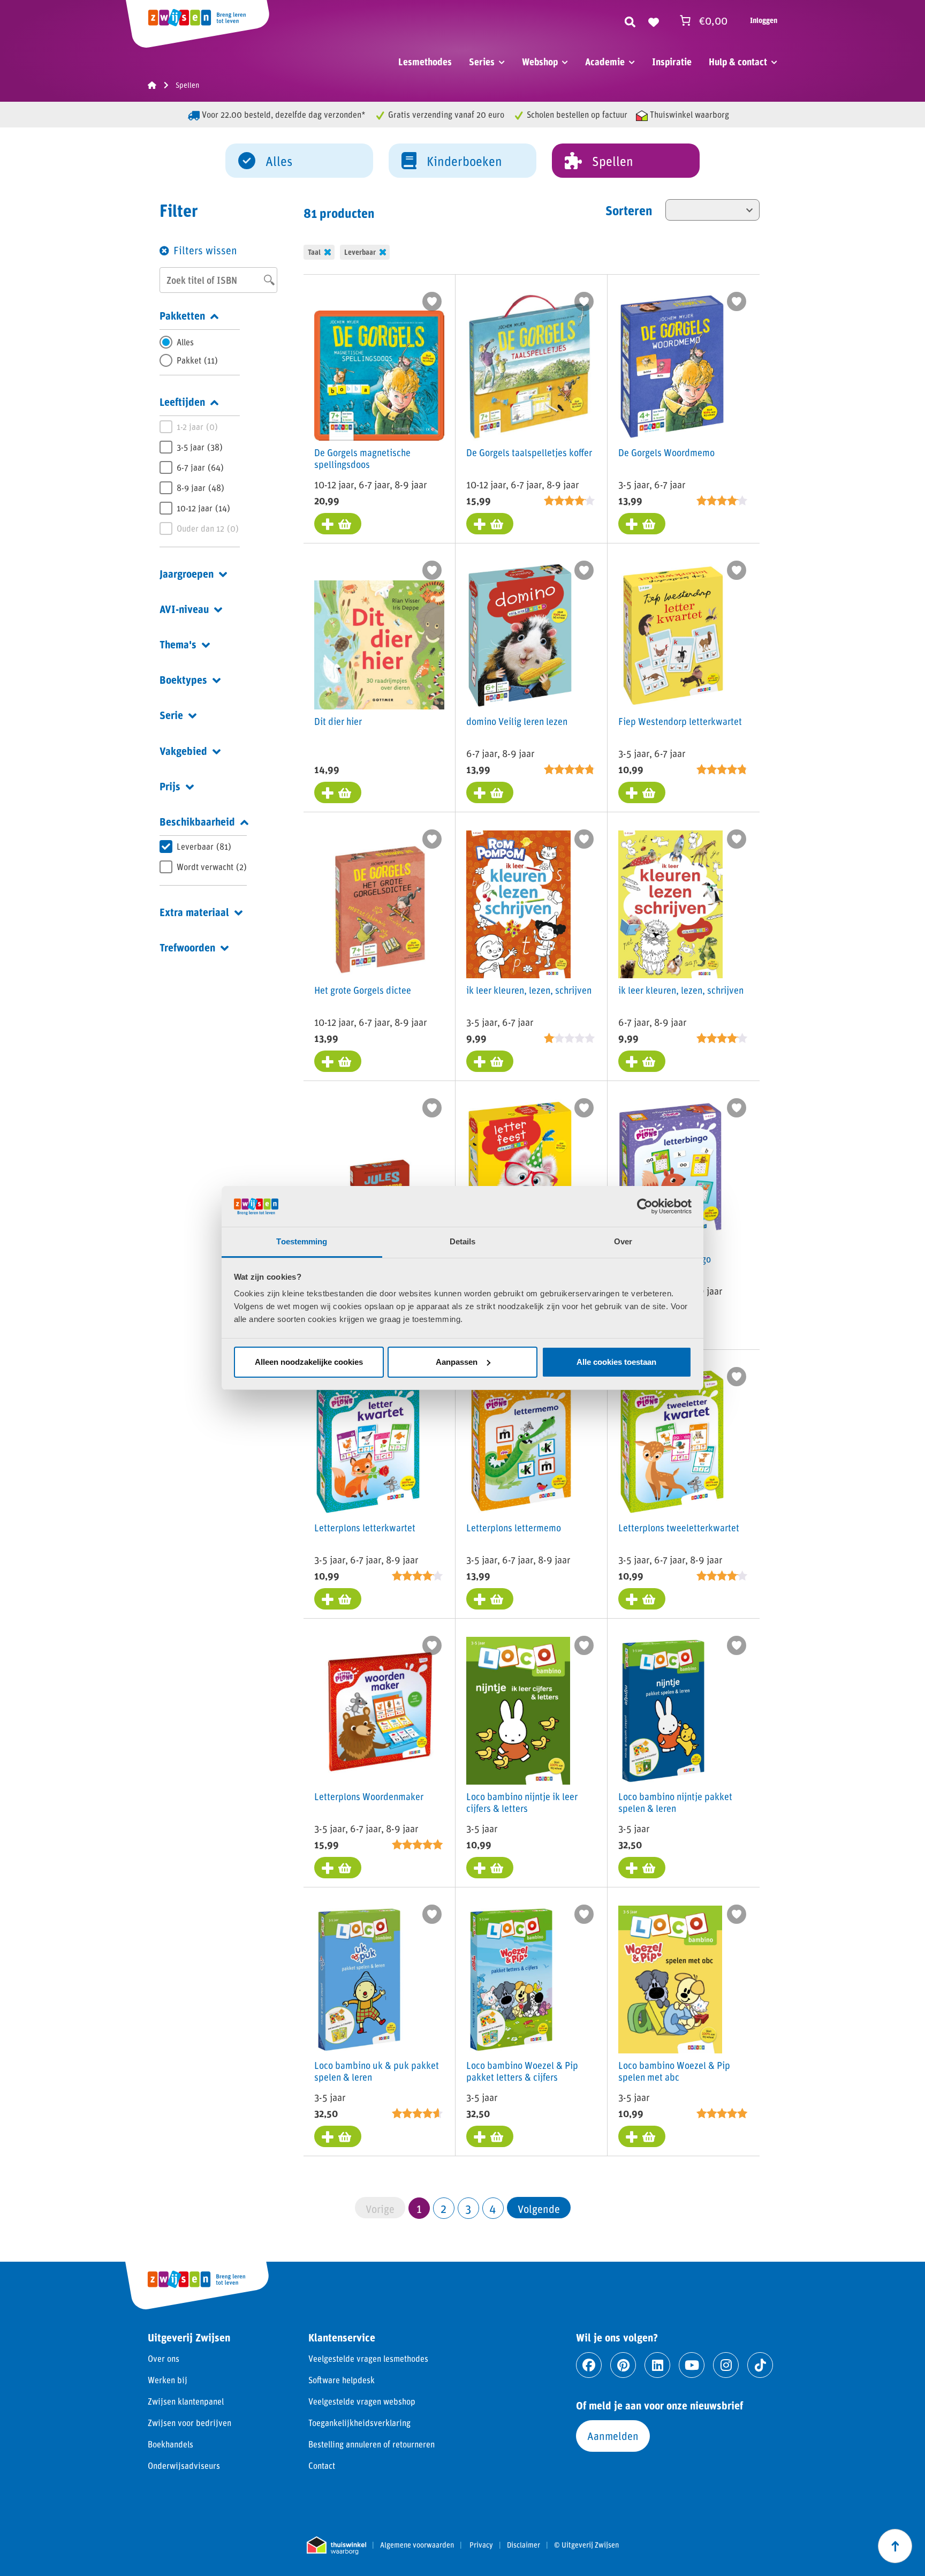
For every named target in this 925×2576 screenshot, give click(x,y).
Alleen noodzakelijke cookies (309, 1362)
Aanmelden (613, 2436)
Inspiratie (672, 62)
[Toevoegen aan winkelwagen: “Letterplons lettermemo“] (490, 1599)
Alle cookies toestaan (616, 1362)
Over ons (164, 2358)
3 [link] (468, 2208)
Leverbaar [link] (360, 252)
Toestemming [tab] (302, 1241)
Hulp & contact (738, 62)
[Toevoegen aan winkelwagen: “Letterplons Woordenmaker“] (338, 1868)
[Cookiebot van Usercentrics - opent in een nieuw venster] (645, 1206)
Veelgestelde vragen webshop (362, 2401)
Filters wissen (205, 250)
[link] (539, 2208)
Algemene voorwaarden (417, 2545)
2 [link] (443, 2208)
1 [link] (419, 2208)
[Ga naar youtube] (692, 2365)
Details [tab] (463, 1241)
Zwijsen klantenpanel (186, 2401)
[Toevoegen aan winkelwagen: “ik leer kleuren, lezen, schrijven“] (490, 1061)
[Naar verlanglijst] (654, 20)
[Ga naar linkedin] (657, 2365)
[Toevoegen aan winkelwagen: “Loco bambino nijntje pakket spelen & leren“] (642, 1868)
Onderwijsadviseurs (184, 2465)
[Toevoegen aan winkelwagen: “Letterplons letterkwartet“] (338, 1599)
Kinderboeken (464, 161)
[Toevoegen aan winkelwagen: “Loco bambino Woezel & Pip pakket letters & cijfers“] (490, 2136)
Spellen (613, 161)
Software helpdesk (342, 2380)
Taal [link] (314, 252)
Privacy (481, 2545)
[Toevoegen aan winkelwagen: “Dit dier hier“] (338, 792)
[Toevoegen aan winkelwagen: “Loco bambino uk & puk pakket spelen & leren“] (338, 2136)
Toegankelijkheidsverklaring (359, 2423)
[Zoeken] (630, 20)
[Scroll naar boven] (895, 2546)
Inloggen (764, 20)
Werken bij (168, 2380)
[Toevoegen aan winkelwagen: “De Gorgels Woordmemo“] (642, 524)
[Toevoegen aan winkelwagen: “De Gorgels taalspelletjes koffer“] (490, 524)
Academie (605, 62)
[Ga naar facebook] (589, 2365)
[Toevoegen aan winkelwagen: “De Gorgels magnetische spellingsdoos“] (338, 524)
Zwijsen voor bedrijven (189, 2423)
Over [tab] (623, 1241)
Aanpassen (457, 1362)
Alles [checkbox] (185, 342)
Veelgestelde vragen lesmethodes (368, 2358)
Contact (322, 2465)
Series (482, 62)
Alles (279, 161)
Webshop (540, 62)
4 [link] (493, 2208)
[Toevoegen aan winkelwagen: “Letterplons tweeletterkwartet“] (642, 1599)
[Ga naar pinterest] (623, 2365)
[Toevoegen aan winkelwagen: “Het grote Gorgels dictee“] (338, 1061)
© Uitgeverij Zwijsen (586, 2545)
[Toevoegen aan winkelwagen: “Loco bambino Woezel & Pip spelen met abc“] (642, 2136)
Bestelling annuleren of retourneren (371, 2444)
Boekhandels (170, 2444)
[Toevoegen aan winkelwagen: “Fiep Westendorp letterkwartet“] (642, 792)
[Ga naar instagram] (726, 2365)
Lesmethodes (425, 62)
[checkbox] (200, 360)
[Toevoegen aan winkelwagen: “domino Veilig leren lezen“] (490, 792)
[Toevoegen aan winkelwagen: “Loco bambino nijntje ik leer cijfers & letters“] (490, 1868)
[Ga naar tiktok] (760, 2365)
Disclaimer (524, 2545)
